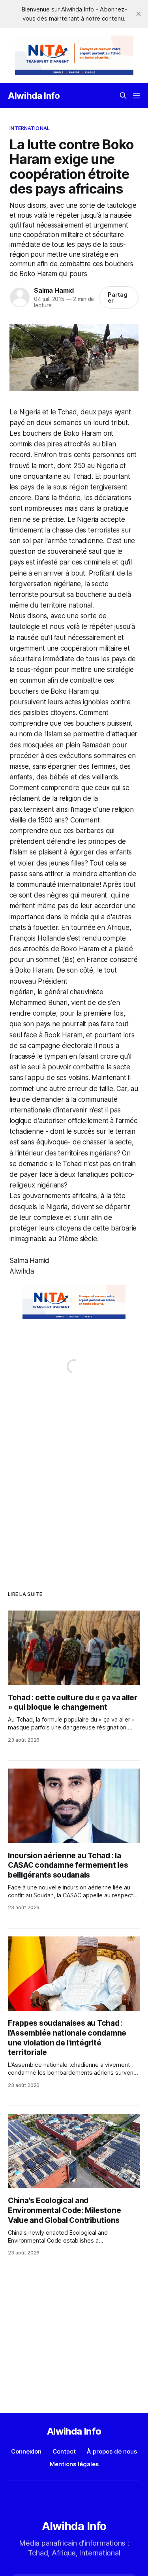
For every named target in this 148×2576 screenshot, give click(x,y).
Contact (64, 2451)
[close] (139, 14)
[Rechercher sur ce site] (123, 96)
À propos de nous (112, 2451)
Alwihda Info (34, 96)
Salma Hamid (54, 290)
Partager (118, 297)
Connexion (26, 2451)
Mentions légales (74, 2464)
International (30, 128)
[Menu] (137, 96)
